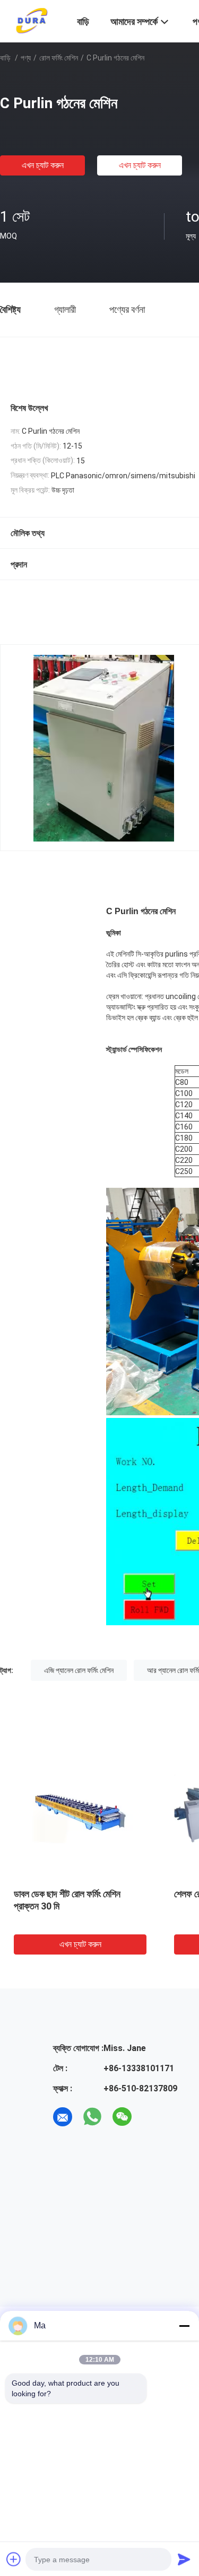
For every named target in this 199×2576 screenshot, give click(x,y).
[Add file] (14, 2559)
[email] (63, 2117)
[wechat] (122, 2117)
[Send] (184, 2559)
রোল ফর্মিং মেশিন (59, 58)
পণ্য (26, 58)
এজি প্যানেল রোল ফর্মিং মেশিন (79, 1670)
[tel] (152, 2117)
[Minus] (184, 2326)
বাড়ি (5, 58)
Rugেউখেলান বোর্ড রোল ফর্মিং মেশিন (76, 1894)
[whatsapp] (92, 2117)
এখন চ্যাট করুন (43, 165)
